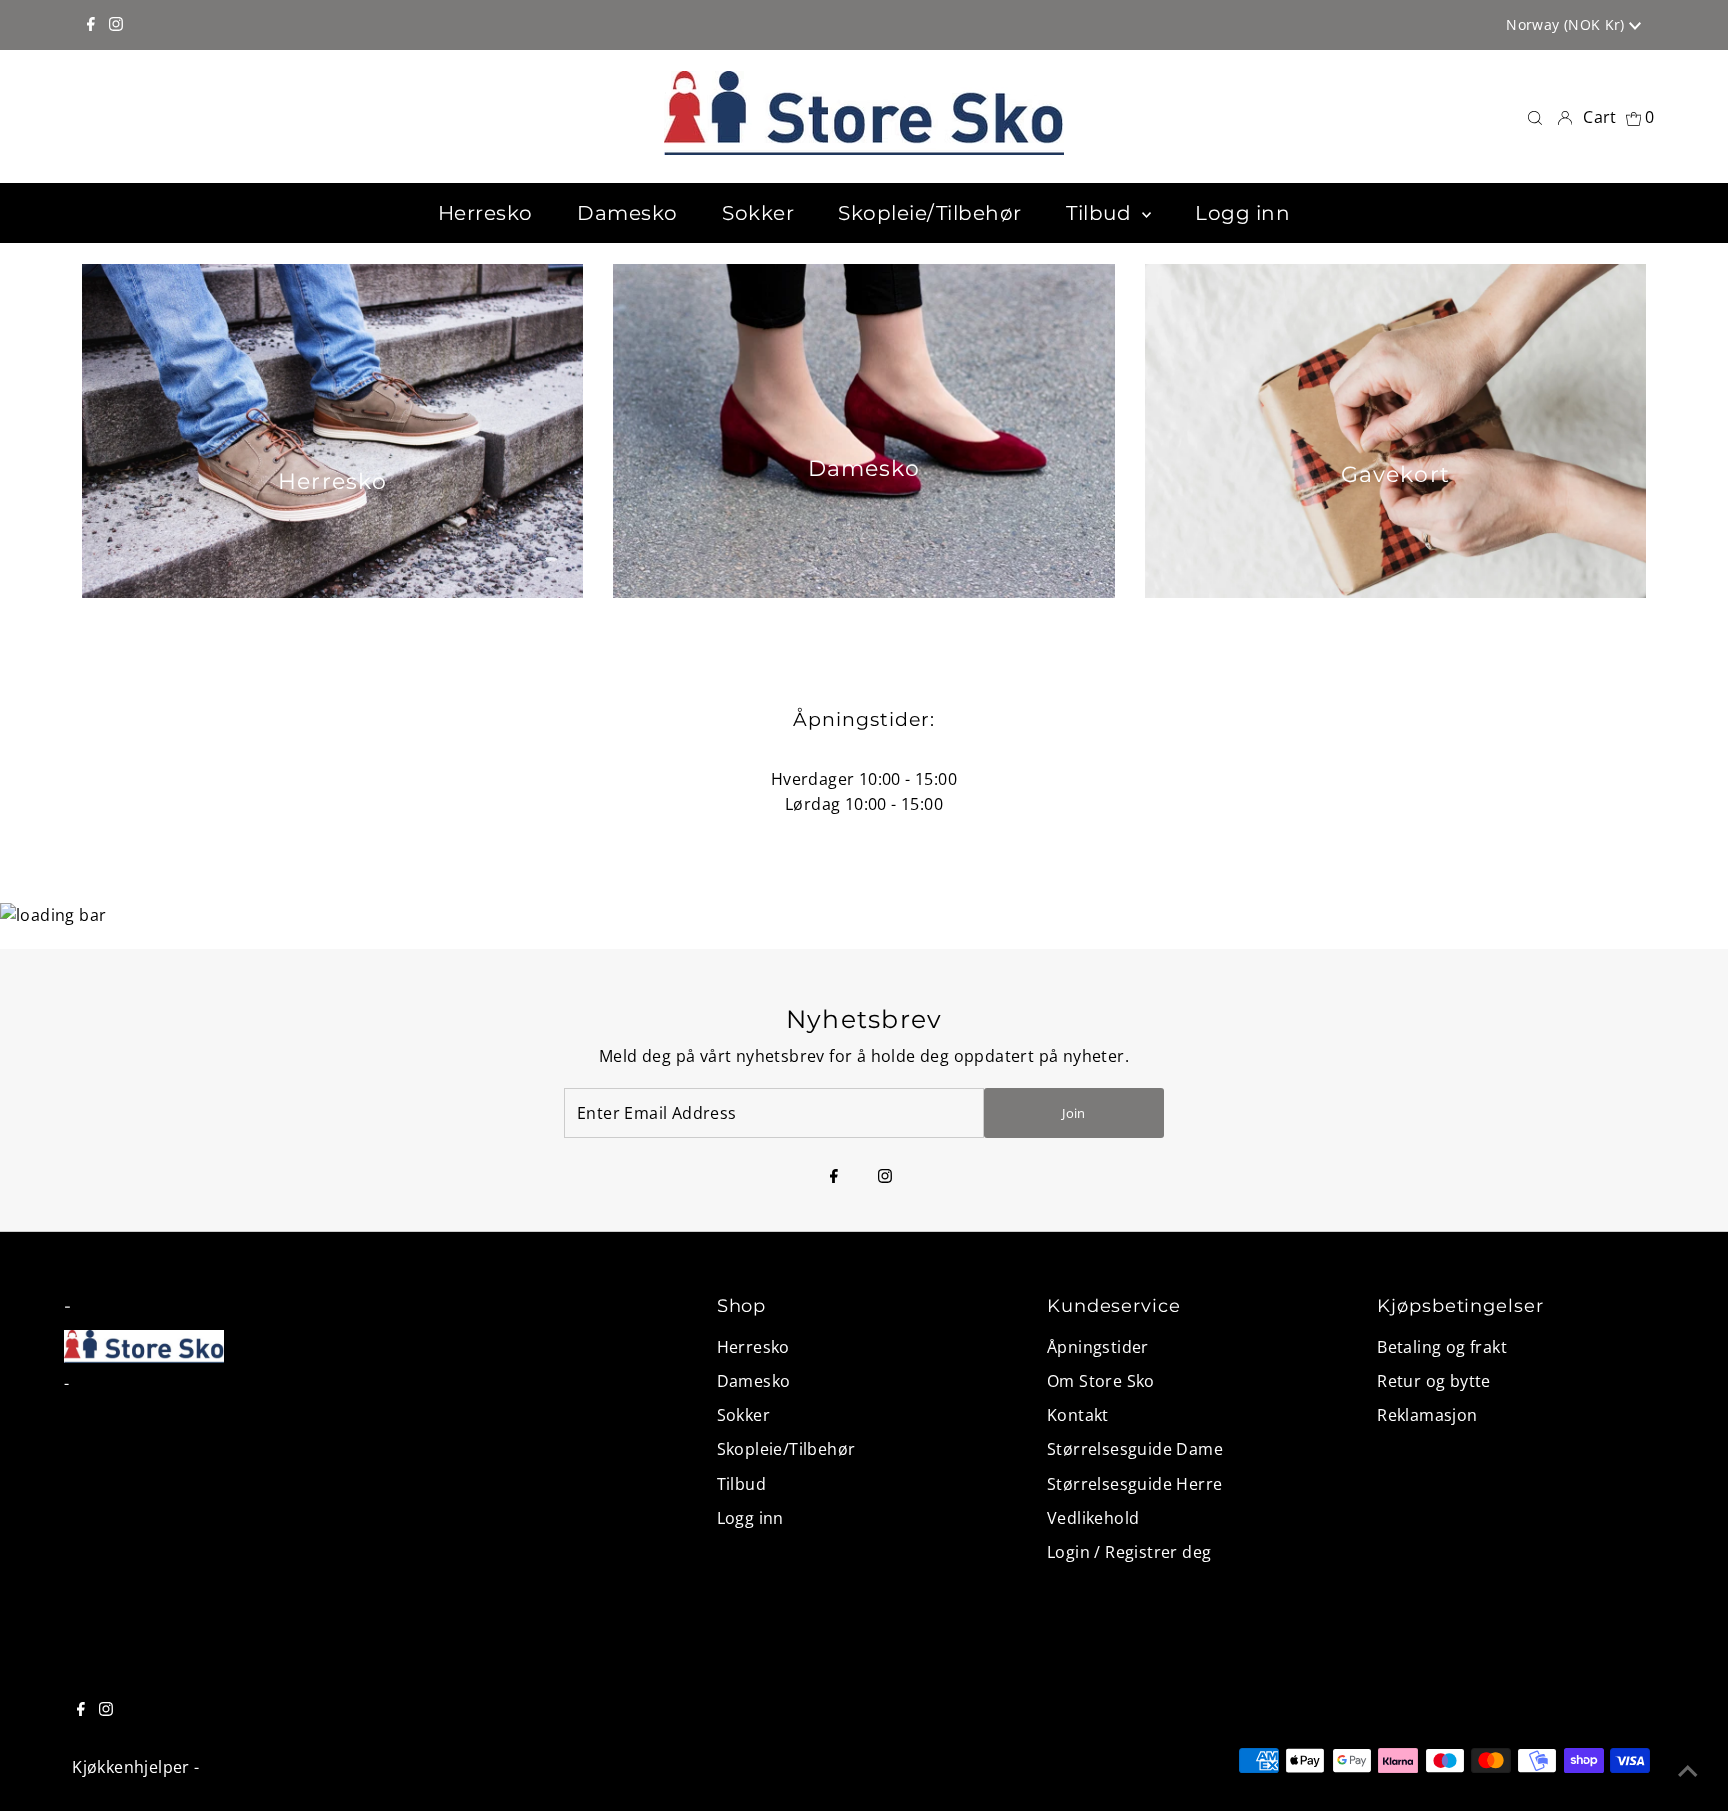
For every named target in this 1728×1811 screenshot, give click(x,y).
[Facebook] (91, 25)
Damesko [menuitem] (627, 213)
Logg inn (750, 1518)
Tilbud (741, 1484)
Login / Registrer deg (1129, 1552)
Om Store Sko (1101, 1381)
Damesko (754, 1381)
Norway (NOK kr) (1567, 24)
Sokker (743, 1415)
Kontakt (1078, 1415)
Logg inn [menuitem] (1242, 213)
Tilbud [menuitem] (1101, 213)
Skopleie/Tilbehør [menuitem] (930, 213)
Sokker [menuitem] (758, 213)
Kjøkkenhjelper (131, 1767)
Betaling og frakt (1442, 1347)
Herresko (753, 1347)
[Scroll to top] (1688, 1771)
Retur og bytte (1434, 1381)
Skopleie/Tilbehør (786, 1449)
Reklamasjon (1427, 1415)
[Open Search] (1535, 116)
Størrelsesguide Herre (1134, 1484)
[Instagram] (116, 25)
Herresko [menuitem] (485, 213)
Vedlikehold (1093, 1518)
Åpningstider (1098, 1347)
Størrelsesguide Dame (1135, 1449)
